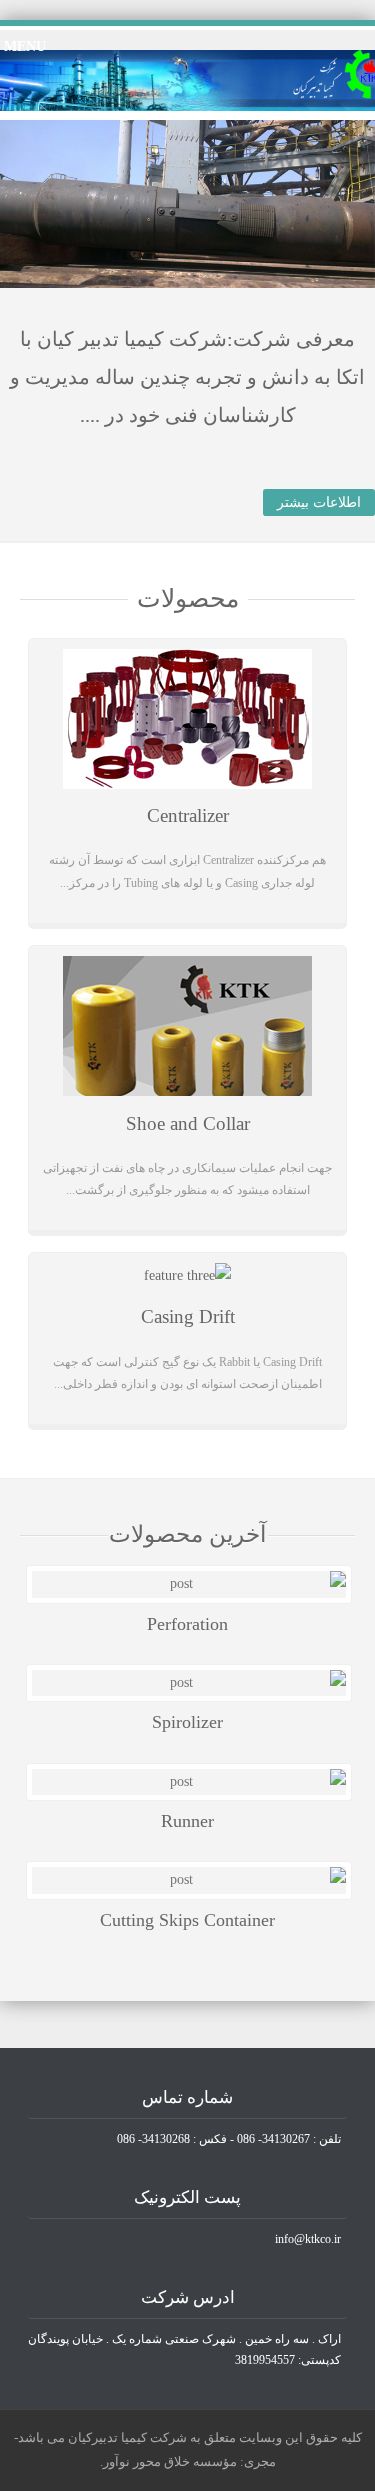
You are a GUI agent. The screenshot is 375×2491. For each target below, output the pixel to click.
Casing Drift (188, 1316)
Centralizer (188, 815)
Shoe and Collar (188, 1123)
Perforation (187, 1624)
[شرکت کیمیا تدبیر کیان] (187, 106)
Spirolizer (187, 1722)
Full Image (189, 1584)
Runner (187, 1821)
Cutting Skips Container (187, 1920)
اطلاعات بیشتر (319, 502)
